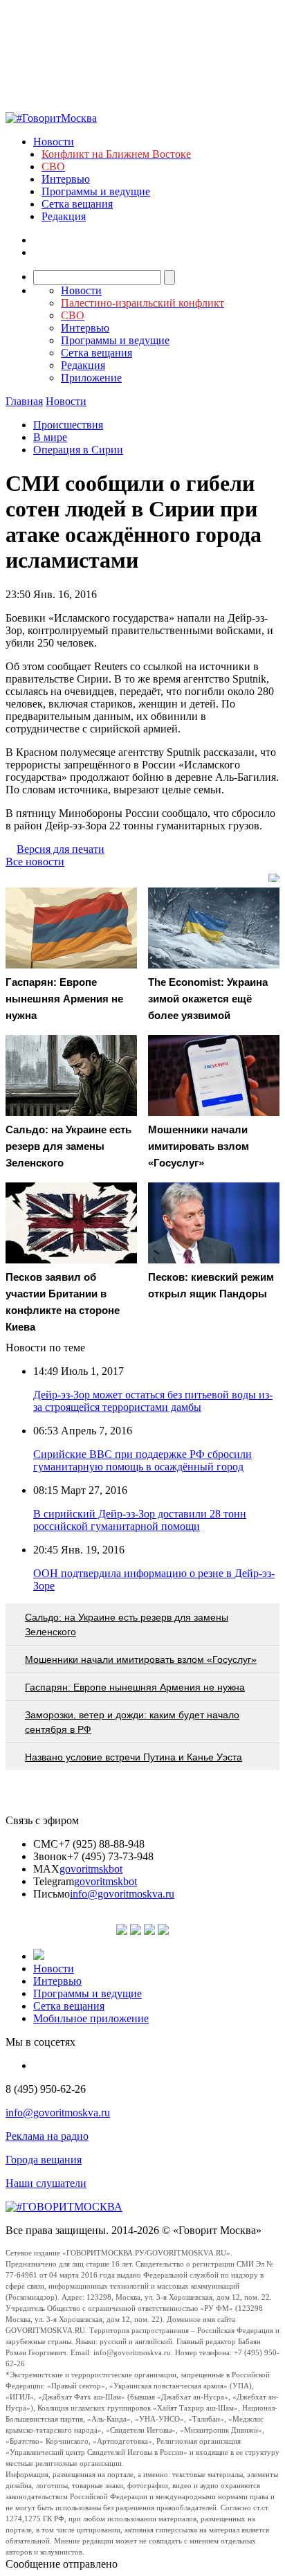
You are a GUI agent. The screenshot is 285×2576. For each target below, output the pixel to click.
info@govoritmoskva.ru (122, 1894)
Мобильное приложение (91, 2018)
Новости (54, 142)
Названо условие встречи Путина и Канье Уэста (134, 1757)
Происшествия (68, 425)
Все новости (35, 862)
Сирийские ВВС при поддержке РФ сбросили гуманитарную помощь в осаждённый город (142, 1460)
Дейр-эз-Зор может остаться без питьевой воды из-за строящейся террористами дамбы (153, 1401)
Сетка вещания (77, 204)
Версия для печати (61, 849)
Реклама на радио (47, 2136)
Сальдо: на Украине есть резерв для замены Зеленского (127, 1624)
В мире (50, 437)
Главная (24, 401)
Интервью (66, 179)
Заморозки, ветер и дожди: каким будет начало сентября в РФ (132, 1722)
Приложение (91, 378)
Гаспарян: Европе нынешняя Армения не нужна (135, 1687)
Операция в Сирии (78, 450)
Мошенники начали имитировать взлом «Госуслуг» (141, 1659)
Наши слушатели (46, 2183)
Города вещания (44, 2160)
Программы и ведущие (96, 191)
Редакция (64, 216)
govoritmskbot (91, 1869)
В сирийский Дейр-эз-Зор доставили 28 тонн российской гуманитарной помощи (140, 1520)
